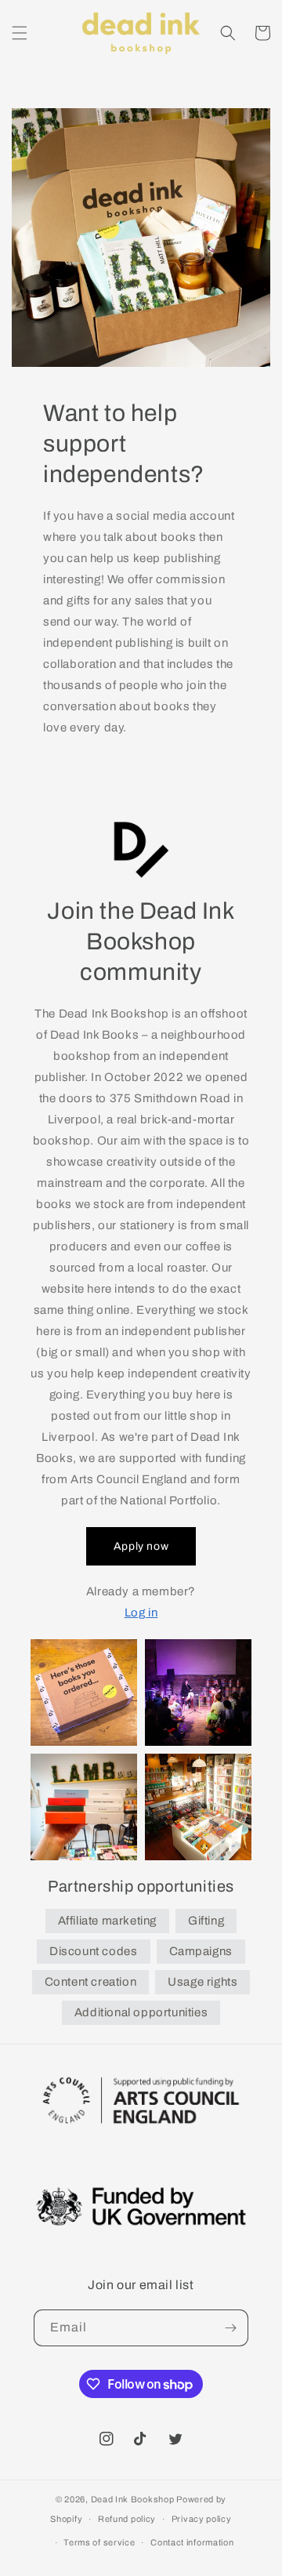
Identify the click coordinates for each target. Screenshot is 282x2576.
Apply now (141, 1546)
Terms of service (99, 2542)
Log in (141, 1613)
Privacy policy (202, 2519)
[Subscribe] (230, 2328)
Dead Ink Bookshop (133, 2499)
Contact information (192, 2542)
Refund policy (127, 2519)
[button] (20, 33)
